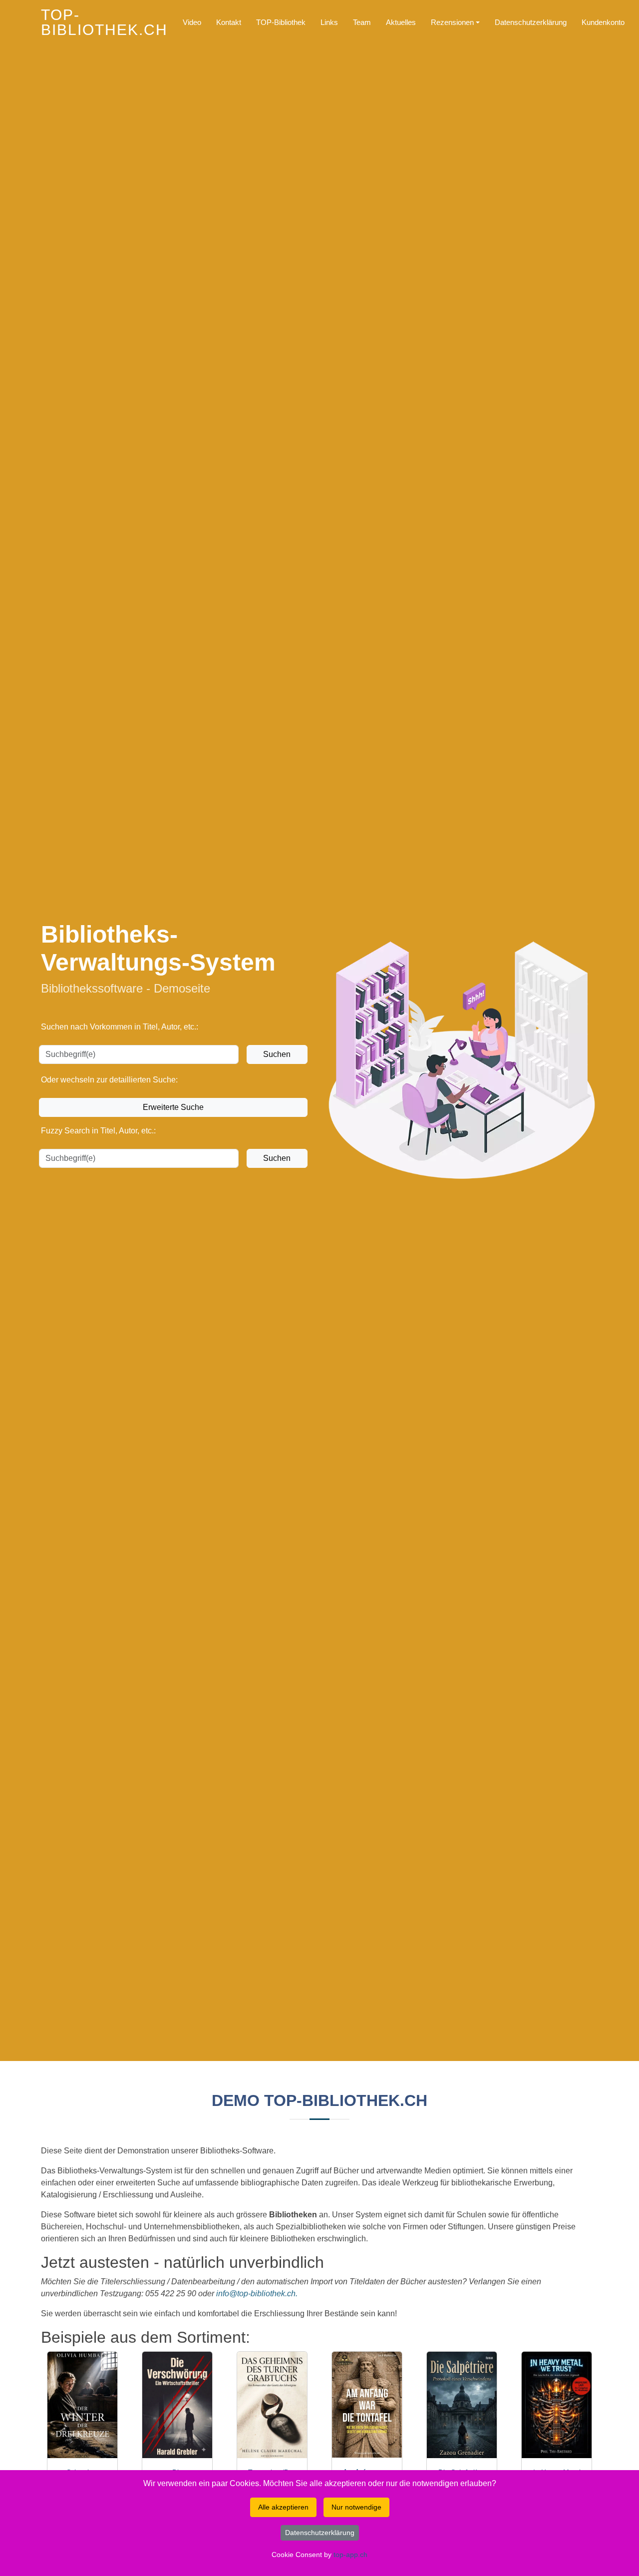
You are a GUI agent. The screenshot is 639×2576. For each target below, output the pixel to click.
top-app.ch (350, 2555)
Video (192, 22)
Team (362, 22)
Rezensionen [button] (452, 22)
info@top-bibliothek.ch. (257, 2294)
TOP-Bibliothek (281, 22)
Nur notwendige (356, 2507)
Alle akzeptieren (283, 2507)
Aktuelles (401, 22)
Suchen (277, 1054)
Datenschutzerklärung (531, 22)
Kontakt (229, 22)
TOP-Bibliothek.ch (104, 22)
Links (329, 22)
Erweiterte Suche (173, 1107)
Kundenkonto (603, 22)
